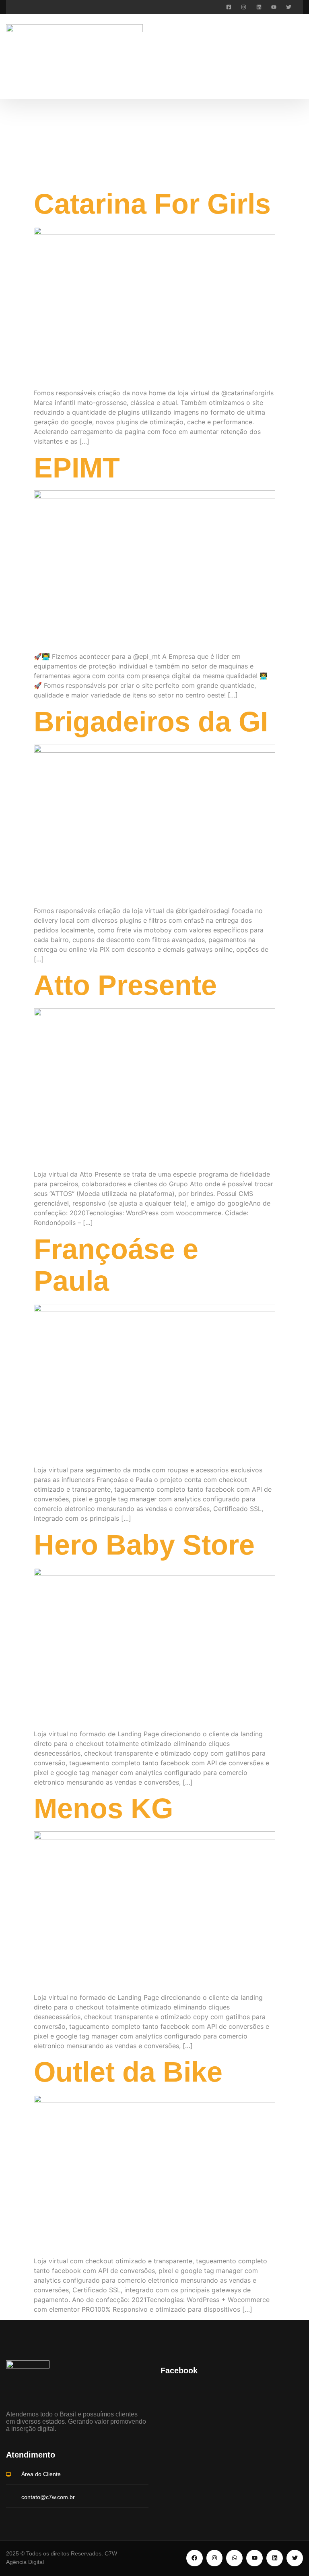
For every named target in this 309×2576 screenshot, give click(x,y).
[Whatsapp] (234, 2558)
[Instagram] (244, 7)
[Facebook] (195, 2558)
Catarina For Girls (152, 204)
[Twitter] (289, 7)
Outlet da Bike (128, 2072)
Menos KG (103, 1808)
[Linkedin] (259, 7)
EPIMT (77, 468)
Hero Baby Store (144, 1545)
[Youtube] (274, 7)
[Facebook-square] (229, 7)
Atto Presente (125, 985)
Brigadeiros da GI (151, 722)
